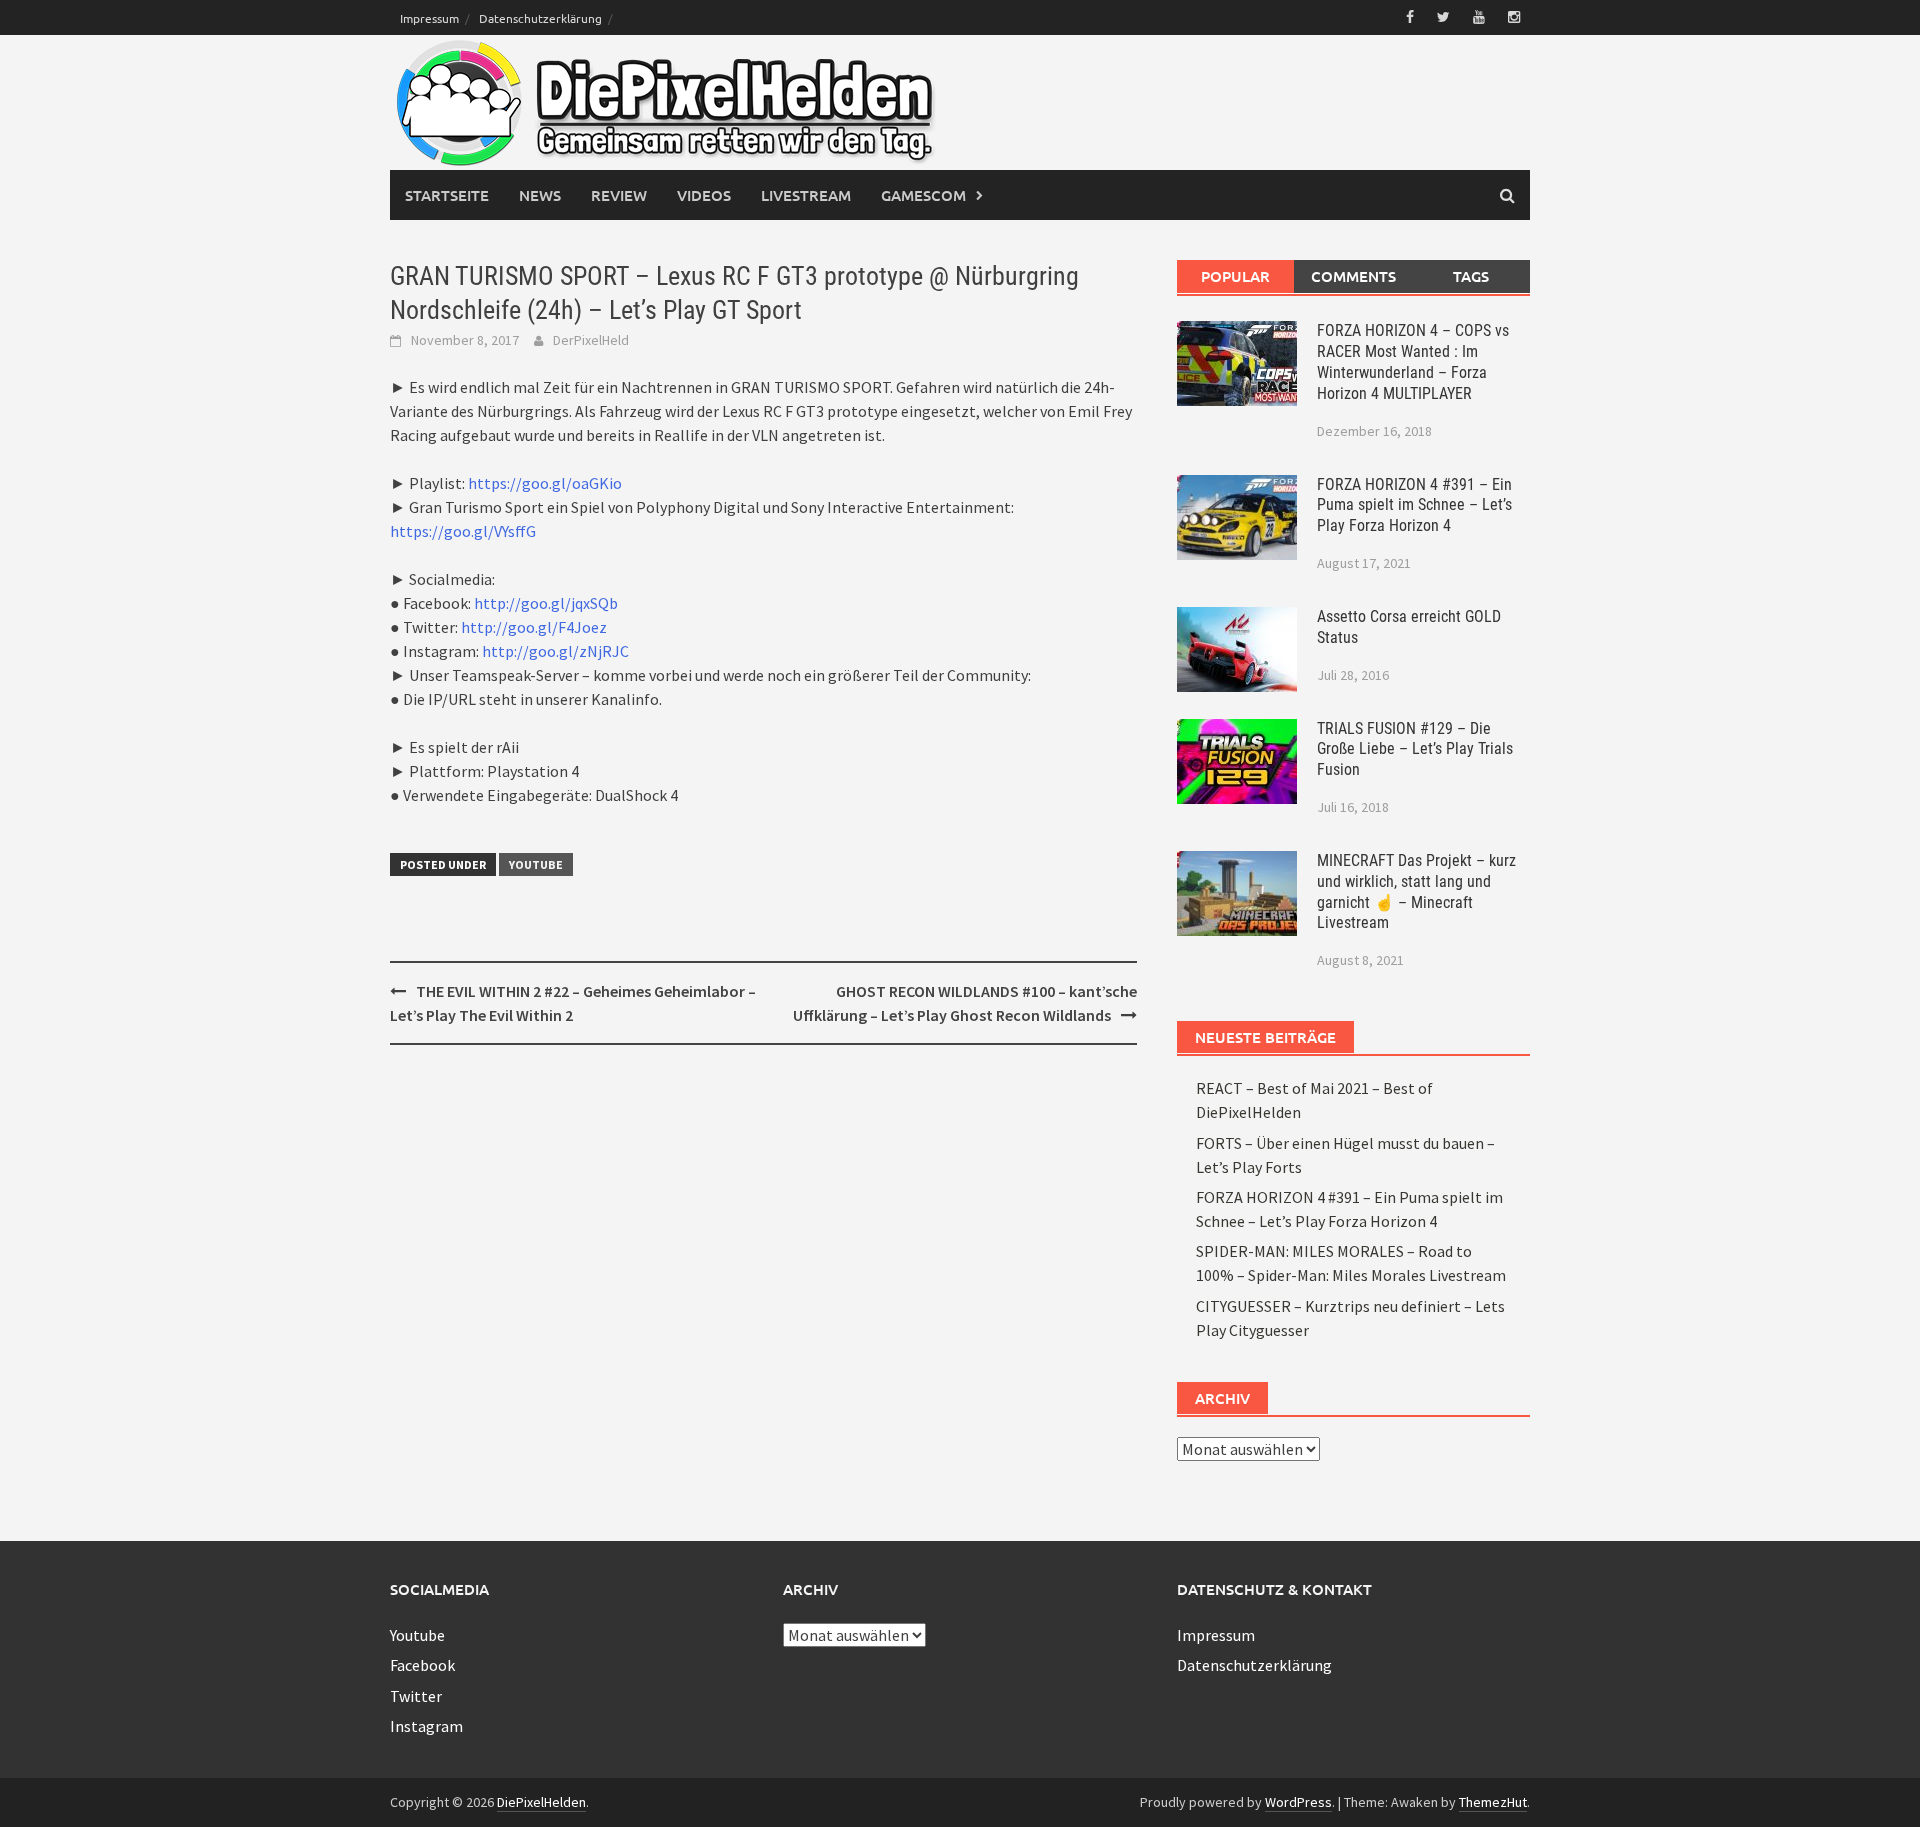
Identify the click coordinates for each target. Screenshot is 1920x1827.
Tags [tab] (1471, 276)
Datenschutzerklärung (540, 18)
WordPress (1298, 1802)
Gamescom (923, 195)
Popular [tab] (1235, 276)
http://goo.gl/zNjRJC (555, 651)
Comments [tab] (1353, 276)
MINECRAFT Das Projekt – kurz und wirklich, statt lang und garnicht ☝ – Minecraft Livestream (1416, 891)
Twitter (416, 1696)
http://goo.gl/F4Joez (534, 627)
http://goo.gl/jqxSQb (546, 603)
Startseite (447, 195)
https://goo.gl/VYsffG (463, 531)
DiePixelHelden (541, 1802)
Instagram (426, 1726)
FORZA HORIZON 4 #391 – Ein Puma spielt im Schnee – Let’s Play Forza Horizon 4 (1414, 505)
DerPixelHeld (591, 340)
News (540, 195)
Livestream (806, 195)
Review (619, 195)
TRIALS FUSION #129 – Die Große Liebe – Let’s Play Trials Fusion (1415, 749)
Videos (704, 195)
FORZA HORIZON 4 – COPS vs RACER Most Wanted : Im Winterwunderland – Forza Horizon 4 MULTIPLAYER (1413, 361)
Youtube (536, 864)
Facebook (422, 1665)
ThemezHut (1493, 1802)
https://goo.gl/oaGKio (545, 483)
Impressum (429, 18)
